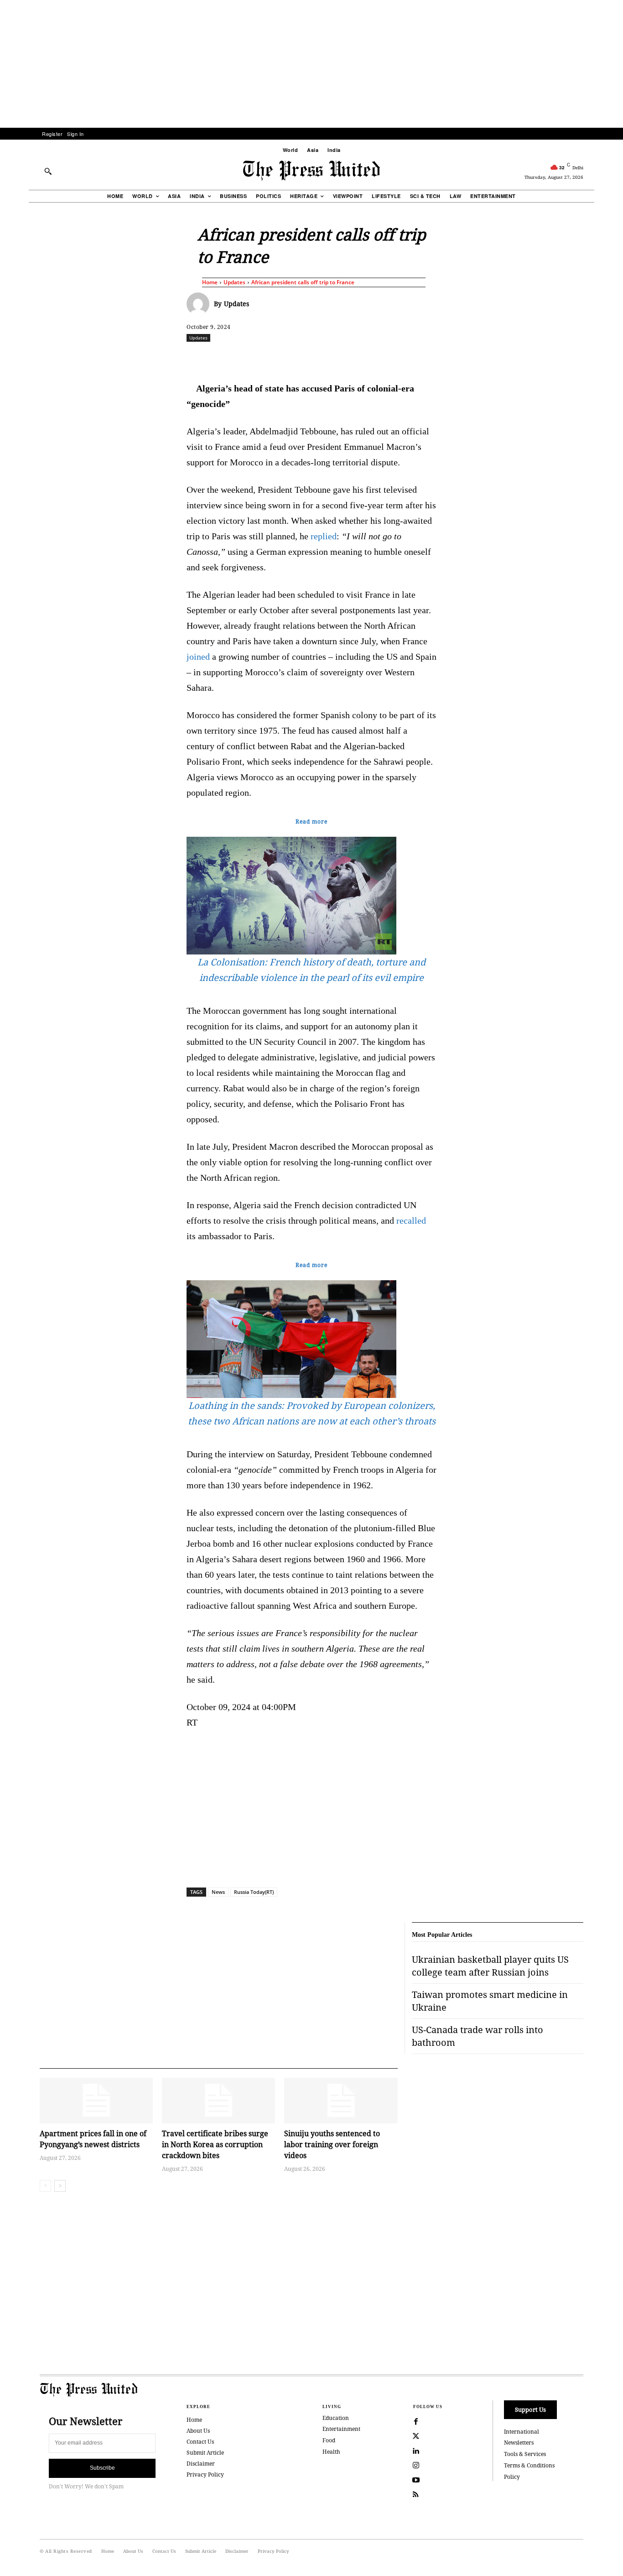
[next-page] (60, 2186)
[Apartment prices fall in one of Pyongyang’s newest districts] (96, 2100)
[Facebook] (251, 358)
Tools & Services (525, 2454)
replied (324, 536)
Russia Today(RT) (254, 1892)
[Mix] (440, 358)
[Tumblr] (398, 358)
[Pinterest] (356, 358)
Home (210, 282)
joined (198, 657)
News (218, 1892)
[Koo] (587, 358)
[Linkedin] (335, 358)
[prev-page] (45, 2186)
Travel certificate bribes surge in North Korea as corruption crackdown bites (215, 2144)
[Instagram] (416, 2466)
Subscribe (102, 2468)
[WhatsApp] (314, 358)
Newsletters (519, 2443)
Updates (234, 282)
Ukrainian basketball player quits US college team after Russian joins (490, 1966)
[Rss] (416, 2495)
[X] (272, 358)
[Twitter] (416, 2436)
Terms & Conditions (529, 2465)
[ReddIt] (293, 358)
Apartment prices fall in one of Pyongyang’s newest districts (93, 2139)
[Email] (377, 358)
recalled (411, 1220)
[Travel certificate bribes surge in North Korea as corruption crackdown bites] (218, 2100)
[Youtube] (416, 2480)
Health (331, 2452)
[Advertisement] (311, 64)
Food (329, 2440)
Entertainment (341, 2429)
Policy (512, 2477)
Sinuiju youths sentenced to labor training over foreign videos (332, 2144)
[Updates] (200, 304)
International (522, 2432)
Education (336, 2418)
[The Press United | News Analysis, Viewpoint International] (311, 171)
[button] (48, 171)
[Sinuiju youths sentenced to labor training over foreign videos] (341, 2100)
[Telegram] (419, 358)
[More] (608, 358)
